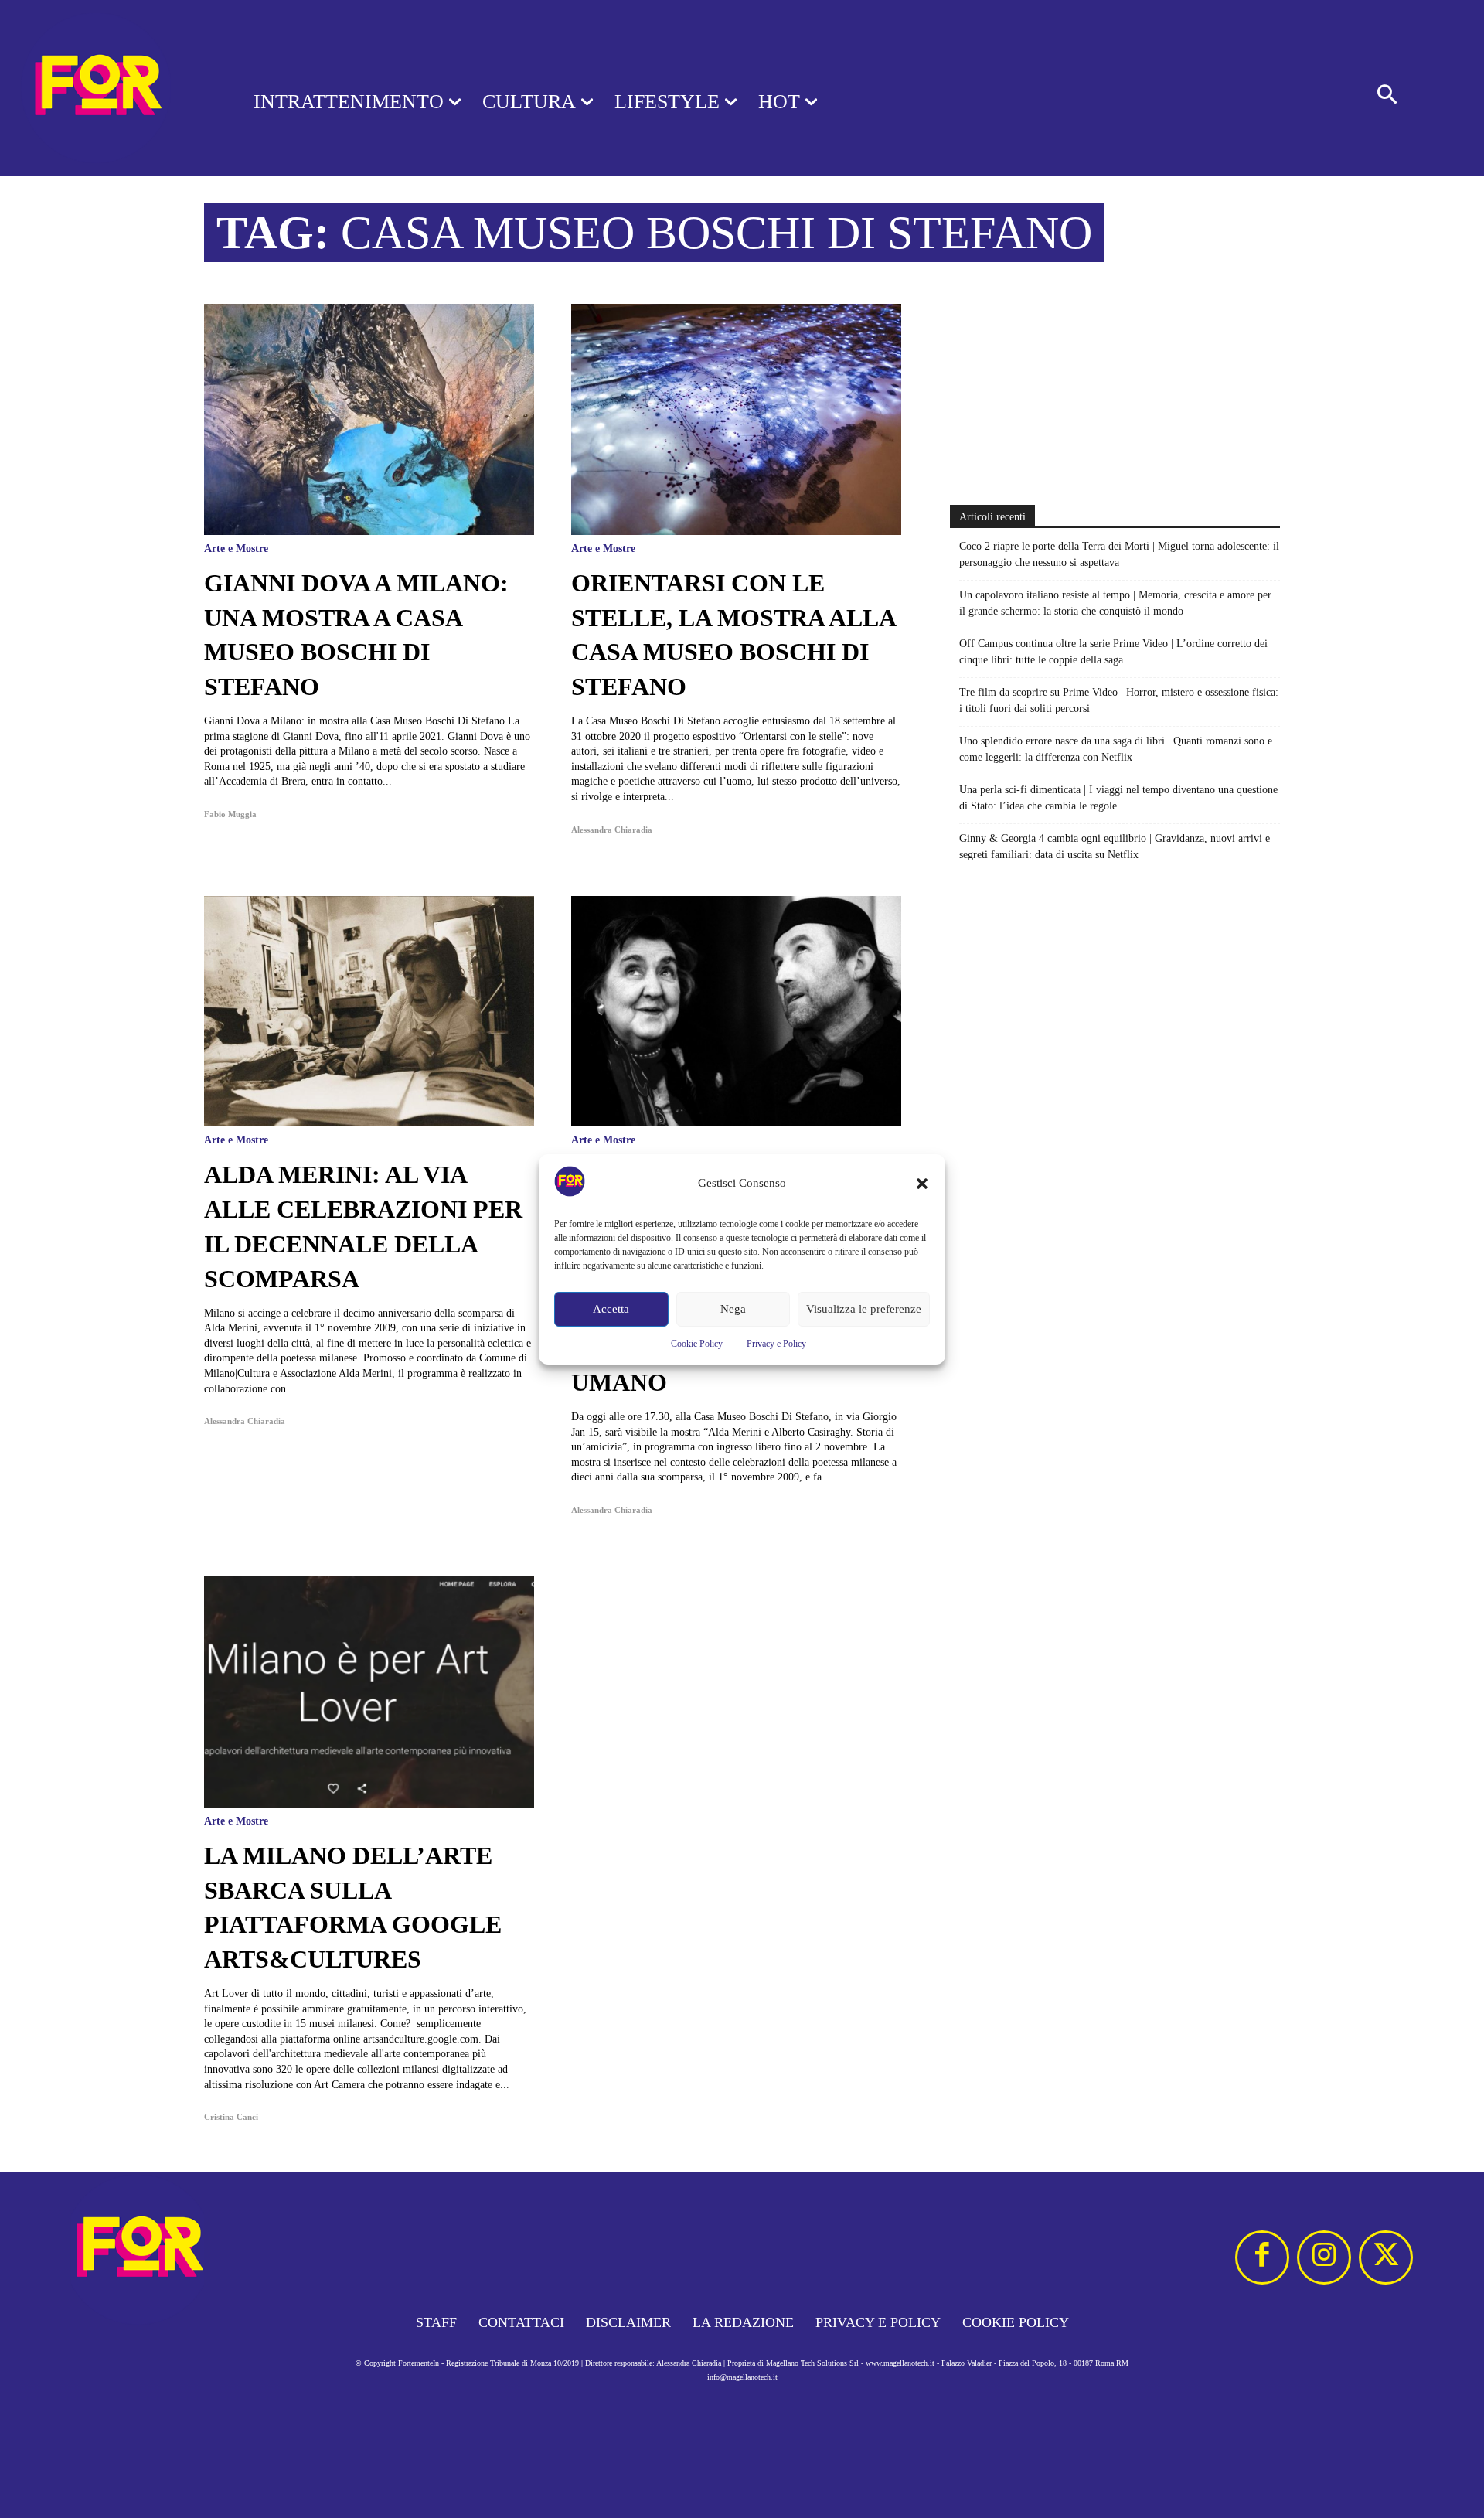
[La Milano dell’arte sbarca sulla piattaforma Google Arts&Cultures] (369, 1692)
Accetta (611, 1309)
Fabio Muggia (230, 814)
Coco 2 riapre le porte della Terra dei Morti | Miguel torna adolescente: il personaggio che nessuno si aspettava (1119, 554)
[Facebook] (1262, 2257)
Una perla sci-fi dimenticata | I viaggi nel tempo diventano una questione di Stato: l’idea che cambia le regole (1118, 798)
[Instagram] (1324, 2257)
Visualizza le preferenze (864, 1309)
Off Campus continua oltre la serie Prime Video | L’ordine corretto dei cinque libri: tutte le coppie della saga (1113, 652)
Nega (733, 1309)
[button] (922, 1184)
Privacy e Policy (776, 1344)
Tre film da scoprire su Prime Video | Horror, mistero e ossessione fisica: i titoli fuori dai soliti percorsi (1119, 700)
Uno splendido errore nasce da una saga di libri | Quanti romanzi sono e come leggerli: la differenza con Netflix (1116, 749)
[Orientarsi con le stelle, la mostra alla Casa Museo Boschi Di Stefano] (736, 419)
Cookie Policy (697, 1344)
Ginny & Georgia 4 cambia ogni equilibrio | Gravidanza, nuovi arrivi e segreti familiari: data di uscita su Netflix (1115, 847)
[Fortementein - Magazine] (107, 88)
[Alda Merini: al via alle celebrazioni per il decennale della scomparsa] (369, 1012)
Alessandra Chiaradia (612, 830)
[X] (1386, 2257)
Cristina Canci (231, 2117)
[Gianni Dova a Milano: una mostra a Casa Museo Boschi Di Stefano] (369, 419)
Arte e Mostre (236, 549)
